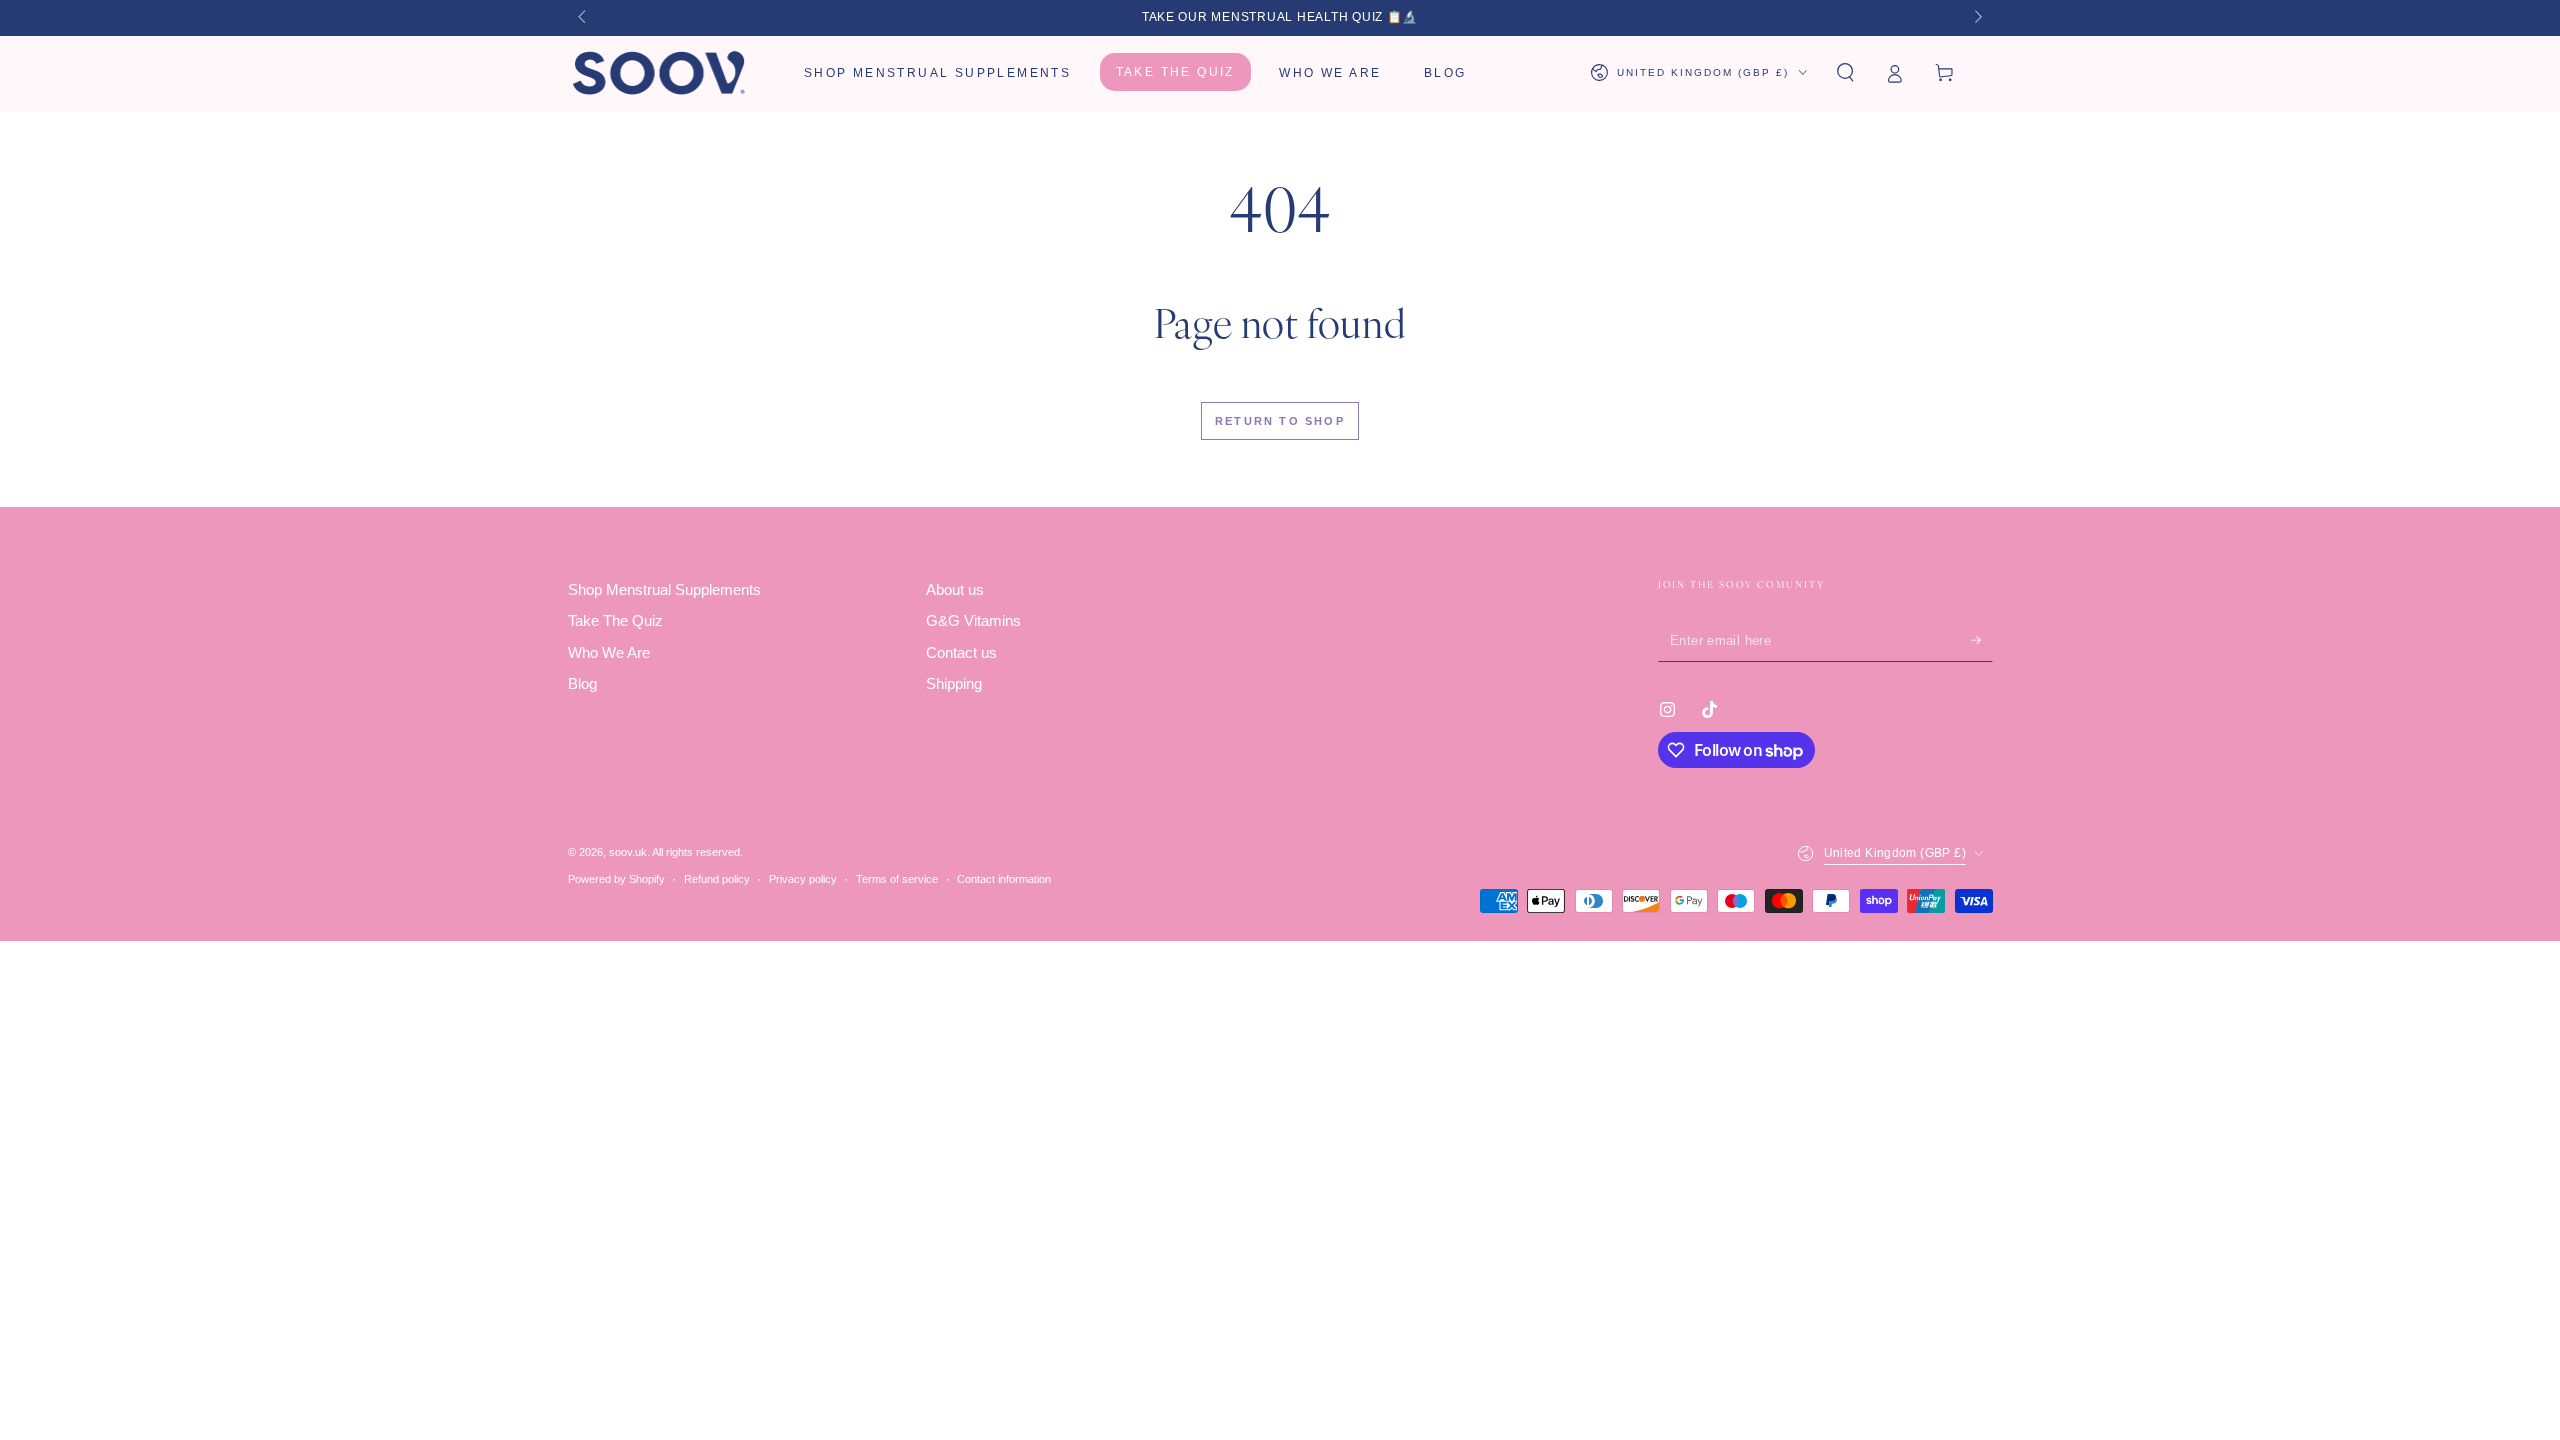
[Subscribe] (1982, 640)
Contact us (961, 652)
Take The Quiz (615, 620)
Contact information (1004, 879)
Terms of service (897, 879)
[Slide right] (1976, 18)
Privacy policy (803, 879)
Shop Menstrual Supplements (664, 589)
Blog (582, 683)
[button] (1845, 73)
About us (955, 589)
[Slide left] (584, 18)
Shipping (954, 683)
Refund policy (717, 879)
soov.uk (628, 852)
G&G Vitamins (973, 620)
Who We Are (609, 652)
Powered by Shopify (616, 879)
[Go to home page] (660, 73)
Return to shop (1280, 421)
